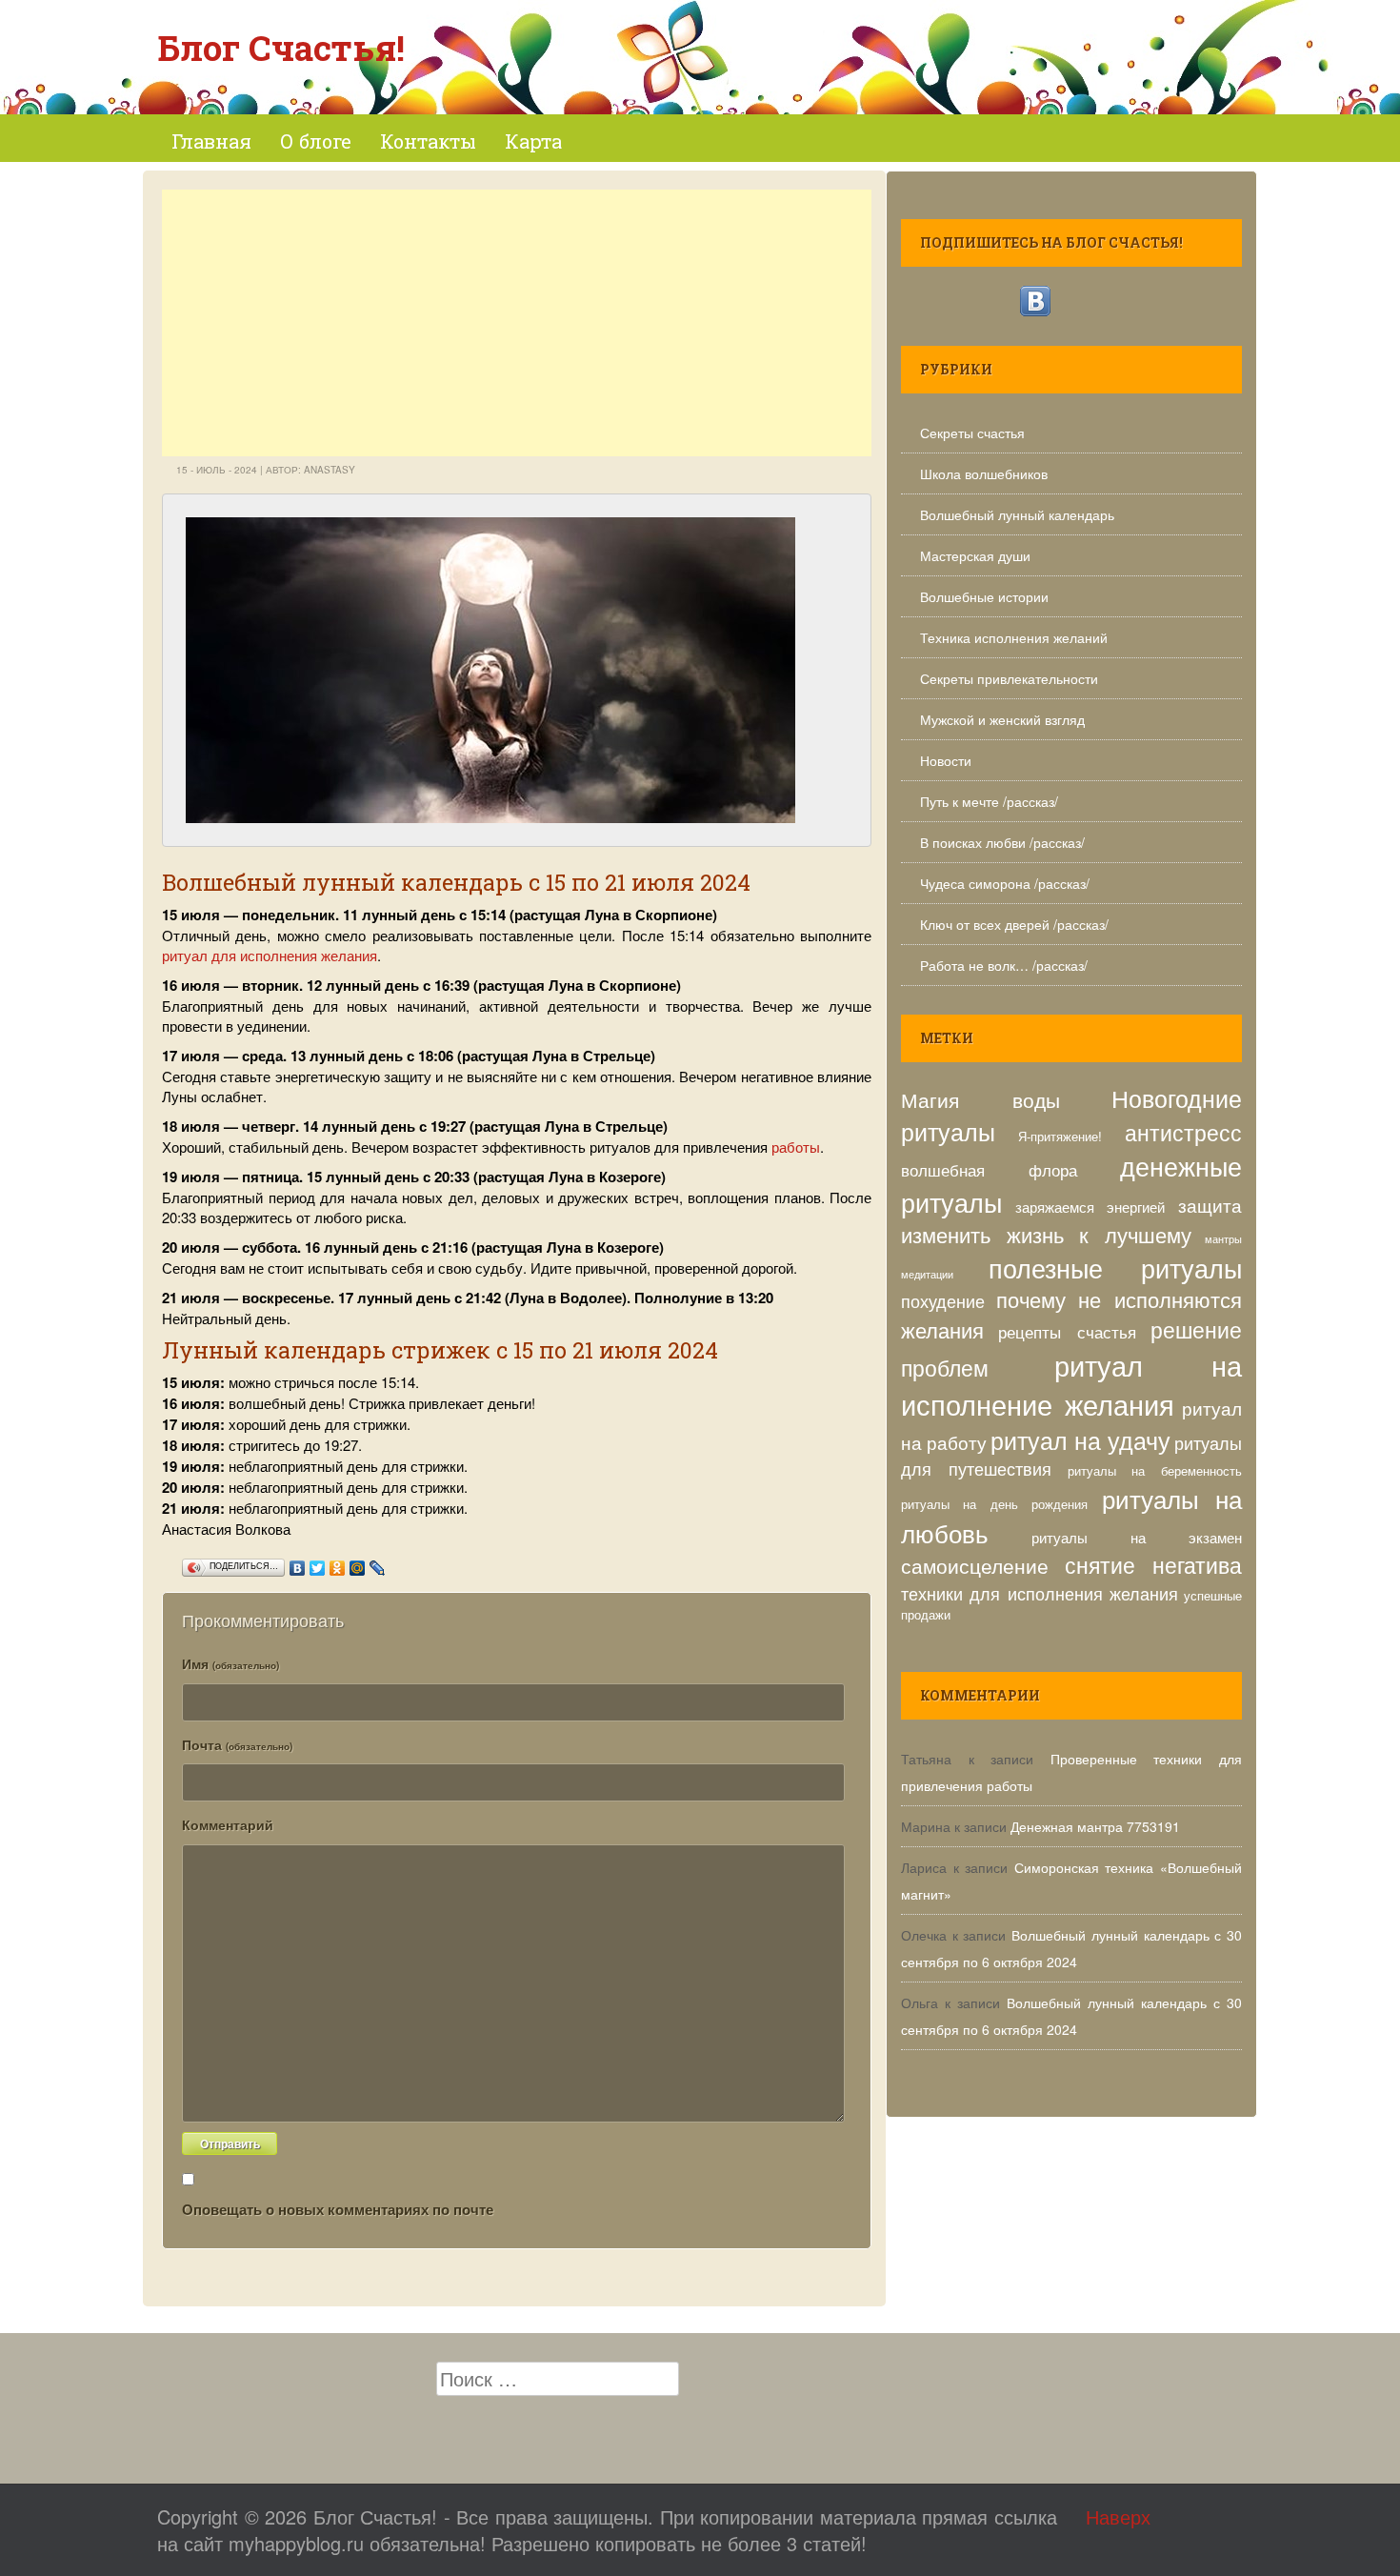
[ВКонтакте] (298, 1563)
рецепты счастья (1067, 1332)
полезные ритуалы (1115, 1268)
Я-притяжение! (1060, 1136)
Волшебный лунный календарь (1017, 514)
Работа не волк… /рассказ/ (1004, 965)
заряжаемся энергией (1090, 1206)
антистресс (1183, 1132)
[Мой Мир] (358, 1563)
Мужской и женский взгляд (1002, 719)
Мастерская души (975, 555)
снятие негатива (1154, 1565)
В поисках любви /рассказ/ (1002, 842)
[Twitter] (318, 1563)
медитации (927, 1274)
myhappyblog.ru (296, 2543)
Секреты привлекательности (1009, 678)
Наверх (1118, 2516)
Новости (946, 760)
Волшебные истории (984, 596)
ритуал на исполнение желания (1071, 1384)
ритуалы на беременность (1155, 1470)
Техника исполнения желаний (1014, 637)
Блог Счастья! (281, 48)
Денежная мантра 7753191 (1095, 1826)
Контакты (428, 141)
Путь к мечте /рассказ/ (989, 801)
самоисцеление (975, 1565)
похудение (943, 1300)
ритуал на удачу (1080, 1439)
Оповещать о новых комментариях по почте (338, 2209)
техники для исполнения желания (1040, 1593)
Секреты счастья (972, 433)
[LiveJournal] (378, 1563)
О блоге (316, 141)
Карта (533, 141)
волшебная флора (989, 1170)
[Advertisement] (517, 323)
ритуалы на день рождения (994, 1504)
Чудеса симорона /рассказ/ (1005, 883)
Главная (211, 141)
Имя (230, 1663)
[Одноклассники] (338, 1563)
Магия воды (980, 1099)
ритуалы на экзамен (1137, 1537)
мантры (1223, 1239)
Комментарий (228, 1824)
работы (796, 1147)
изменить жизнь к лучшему (1046, 1234)
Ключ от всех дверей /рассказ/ (1014, 924)
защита (1210, 1205)
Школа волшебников (984, 473)
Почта (237, 1744)
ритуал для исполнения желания (270, 955)
